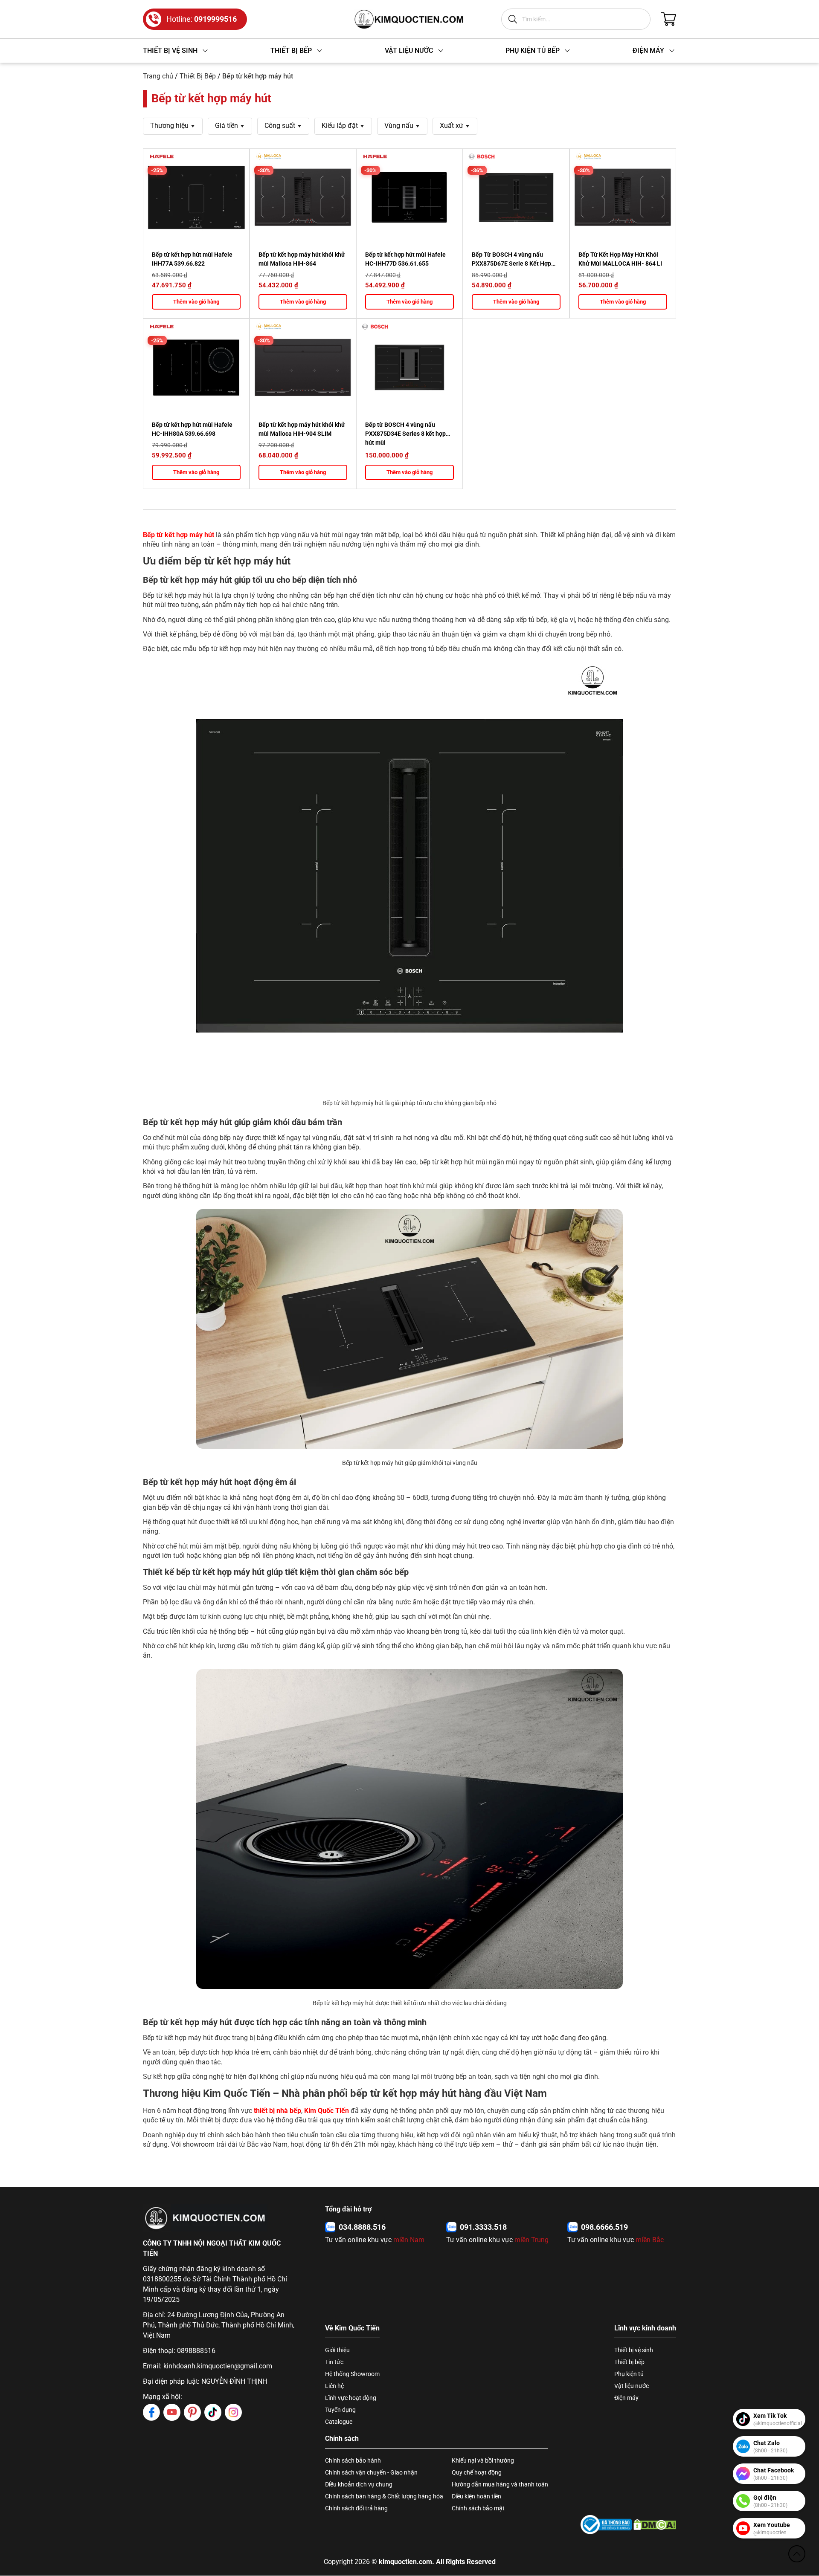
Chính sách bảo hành (353, 2460)
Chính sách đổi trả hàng (356, 2508)
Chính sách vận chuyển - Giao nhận (371, 2472)
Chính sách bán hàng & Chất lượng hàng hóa (384, 2496)
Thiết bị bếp (629, 2362)
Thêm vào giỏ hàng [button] (196, 302)
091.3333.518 (483, 2227)
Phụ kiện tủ (629, 2374)
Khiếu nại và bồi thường (483, 2460)
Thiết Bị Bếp (198, 76)
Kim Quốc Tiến (327, 2111)
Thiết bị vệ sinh (634, 2350)
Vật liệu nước (632, 2386)
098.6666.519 (604, 2227)
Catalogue (339, 2422)
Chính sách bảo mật (478, 2508)
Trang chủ (158, 76)
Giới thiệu (337, 2350)
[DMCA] (655, 2525)
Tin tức (334, 2362)
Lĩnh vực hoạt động (351, 2398)
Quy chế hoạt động (477, 2472)
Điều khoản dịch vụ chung (359, 2484)
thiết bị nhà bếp (277, 2111)
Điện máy (626, 2398)
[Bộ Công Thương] (606, 2525)
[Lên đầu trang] (797, 2554)
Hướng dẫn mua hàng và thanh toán (500, 2484)
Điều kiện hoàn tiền (476, 2496)
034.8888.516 (362, 2227)
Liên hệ (334, 2386)
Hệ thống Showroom (352, 2374)
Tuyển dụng (340, 2410)
